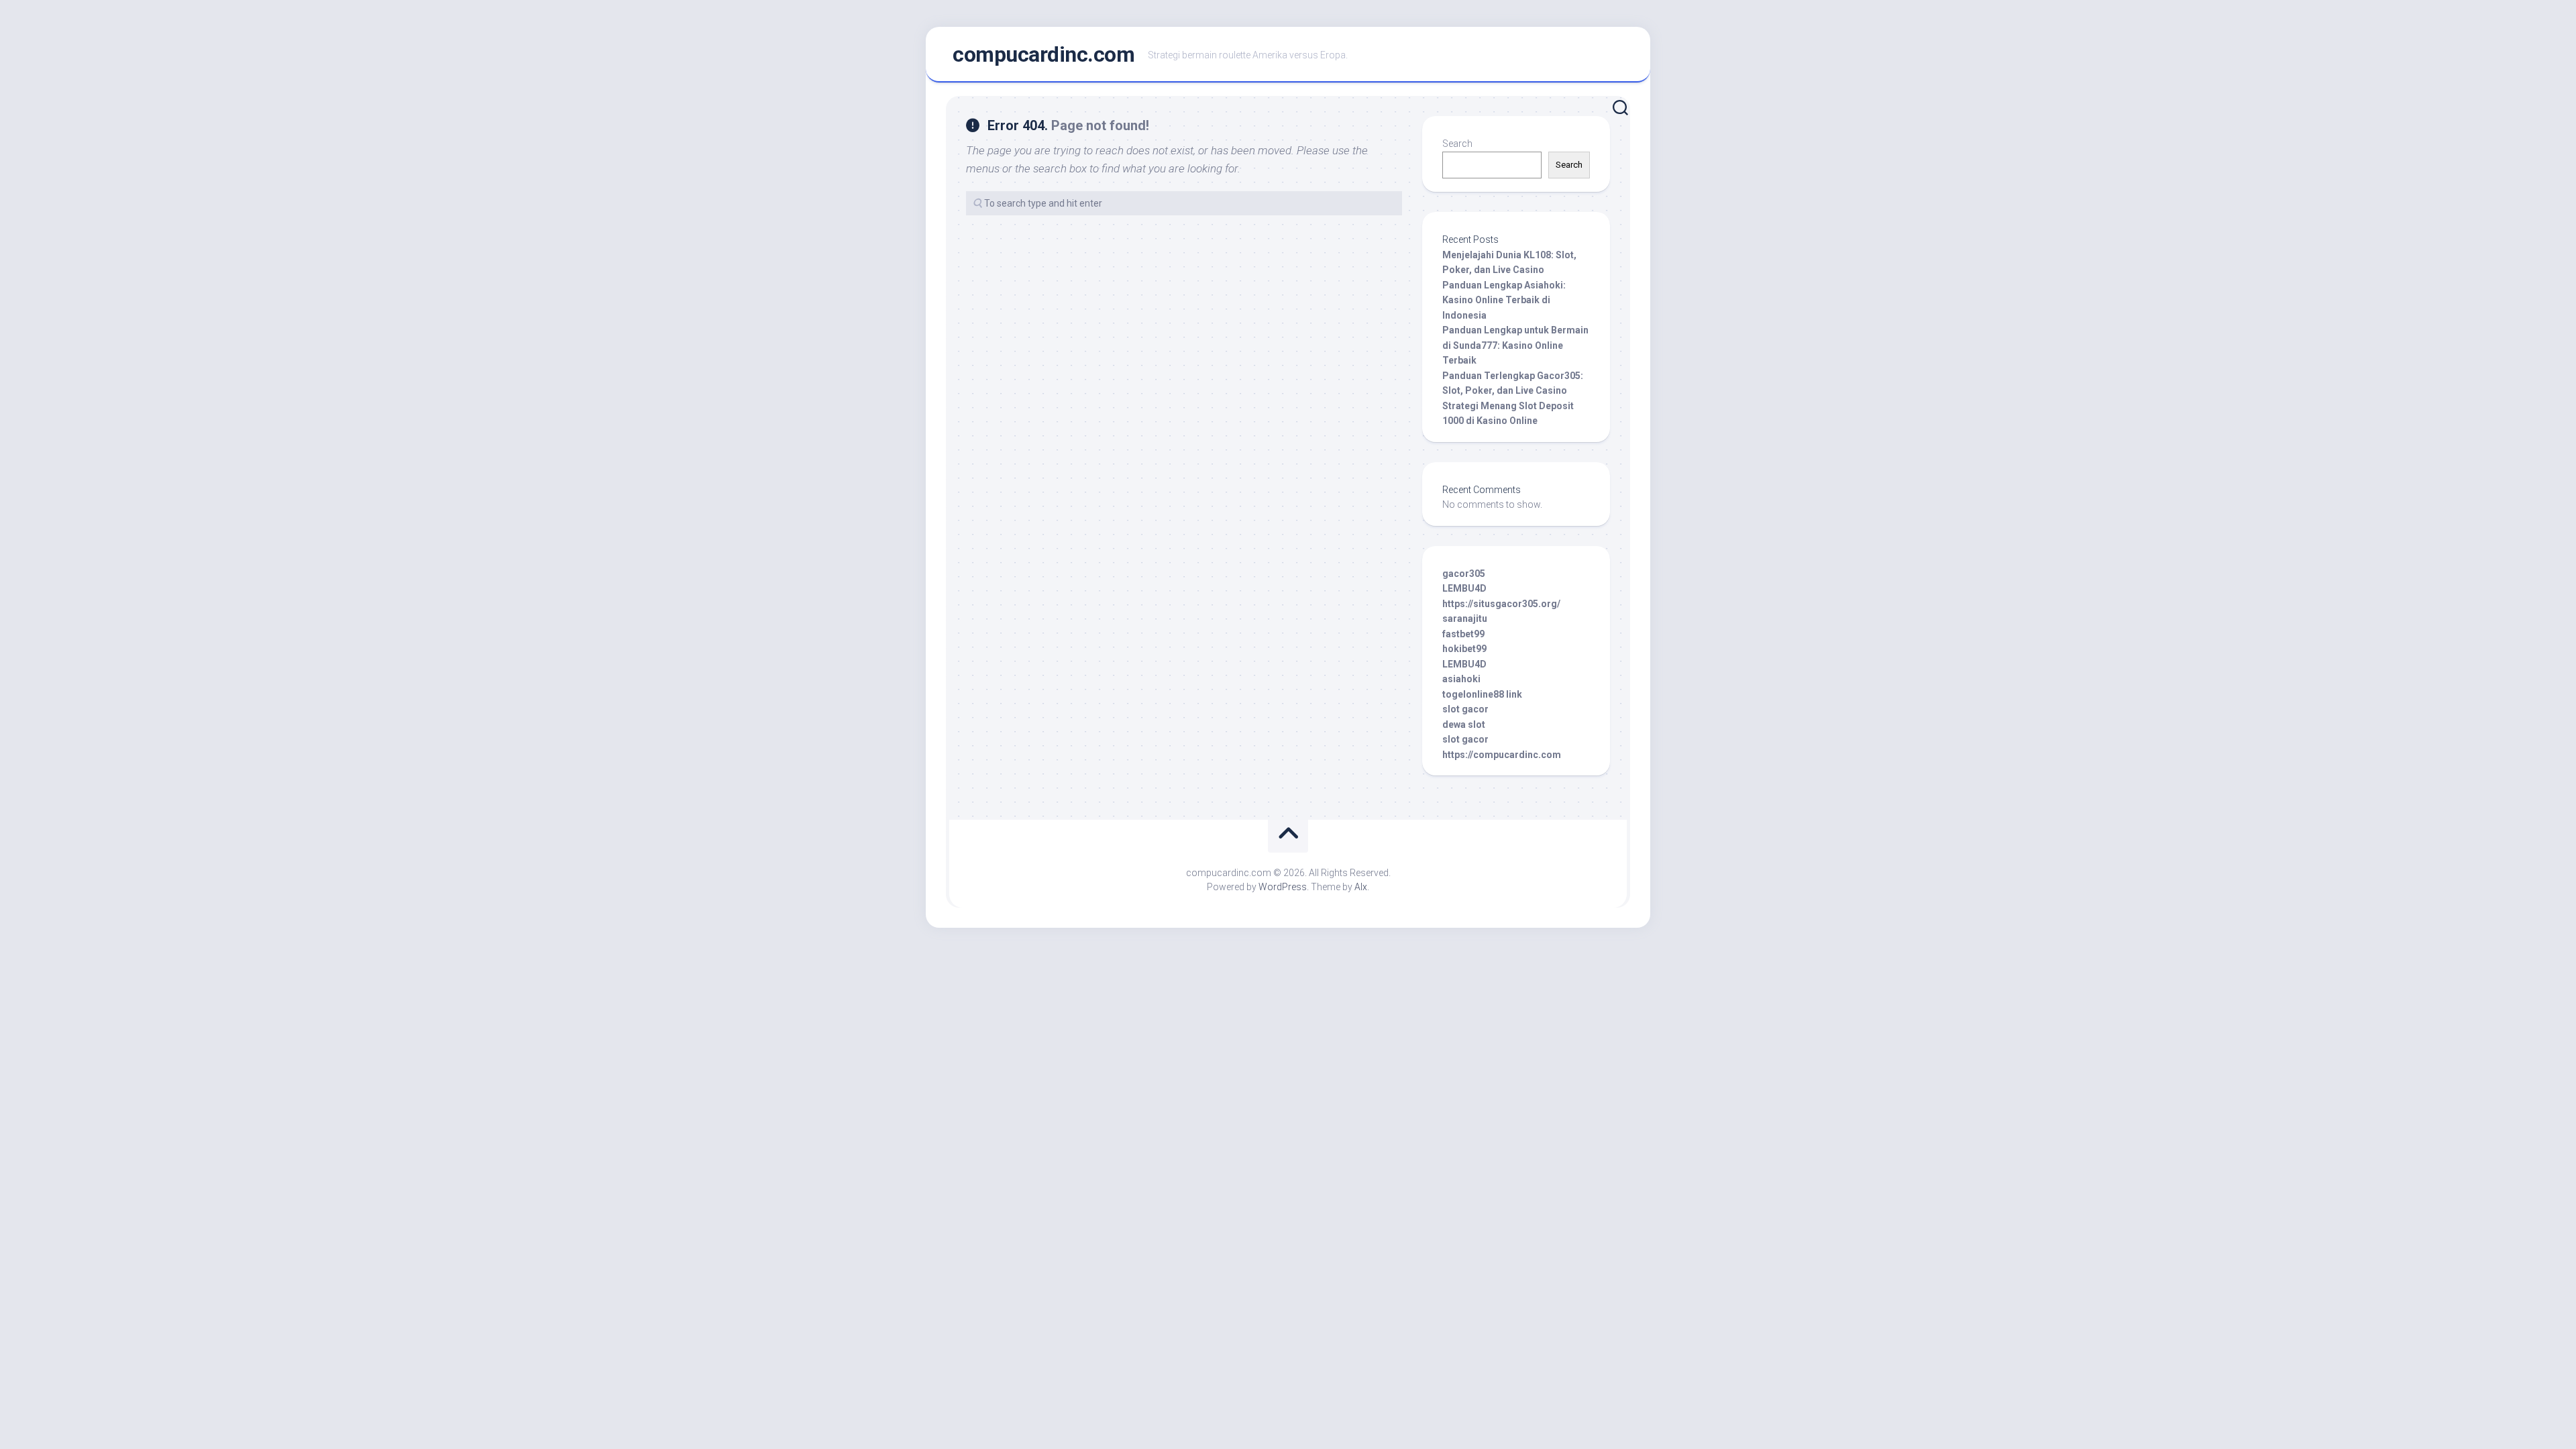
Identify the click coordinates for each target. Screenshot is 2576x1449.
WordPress (1283, 887)
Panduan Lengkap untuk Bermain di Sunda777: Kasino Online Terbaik (1515, 345)
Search (1457, 144)
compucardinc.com (1043, 54)
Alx (1361, 887)
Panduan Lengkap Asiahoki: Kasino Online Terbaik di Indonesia (1504, 300)
